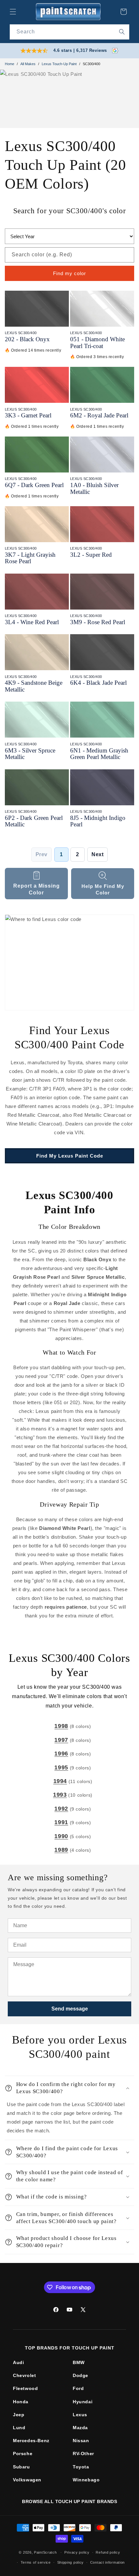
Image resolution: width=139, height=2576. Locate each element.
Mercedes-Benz (31, 2441)
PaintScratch (45, 2552)
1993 (60, 1795)
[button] (13, 12)
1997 (61, 1740)
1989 (61, 1850)
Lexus (80, 2415)
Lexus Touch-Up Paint (59, 64)
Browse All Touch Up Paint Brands (69, 2501)
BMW (79, 2362)
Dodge (80, 2375)
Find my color (69, 273)
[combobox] (69, 32)
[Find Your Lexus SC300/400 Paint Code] (69, 962)
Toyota (81, 2467)
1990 (61, 1836)
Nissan (81, 2441)
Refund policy (108, 2552)
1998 (61, 1726)
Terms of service (36, 2562)
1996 (61, 1754)
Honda (21, 2402)
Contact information (107, 2562)
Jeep (19, 2415)
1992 (61, 1809)
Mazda (80, 2428)
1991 (61, 1822)
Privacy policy (77, 2552)
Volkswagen (27, 2480)
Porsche (23, 2454)
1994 (60, 1781)
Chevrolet (24, 2375)
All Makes (28, 64)
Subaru (21, 2467)
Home (10, 64)
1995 (61, 1767)
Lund (19, 2428)
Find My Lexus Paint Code (70, 1156)
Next (97, 854)
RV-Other (83, 2454)
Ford (78, 2388)
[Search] (122, 32)
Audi (18, 2362)
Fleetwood (25, 2388)
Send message (70, 2009)
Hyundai (83, 2402)
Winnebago (86, 2480)
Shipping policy (71, 2562)
